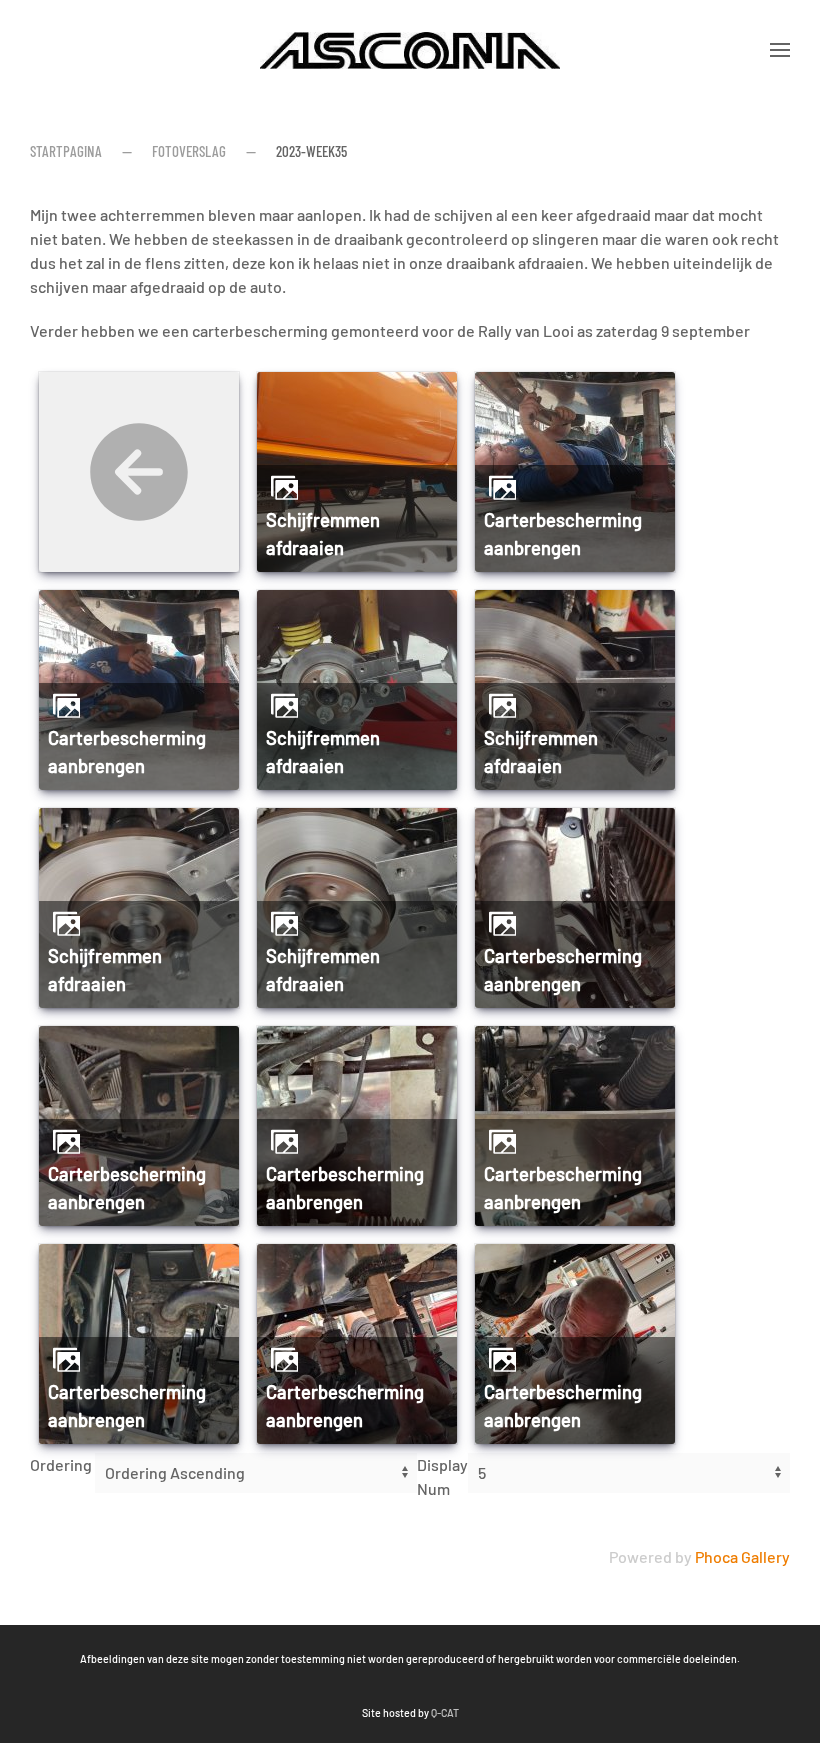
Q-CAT (445, 1712)
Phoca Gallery (742, 1556)
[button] (780, 50)
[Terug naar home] (410, 50)
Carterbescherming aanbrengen (563, 534)
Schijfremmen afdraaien (323, 534)
